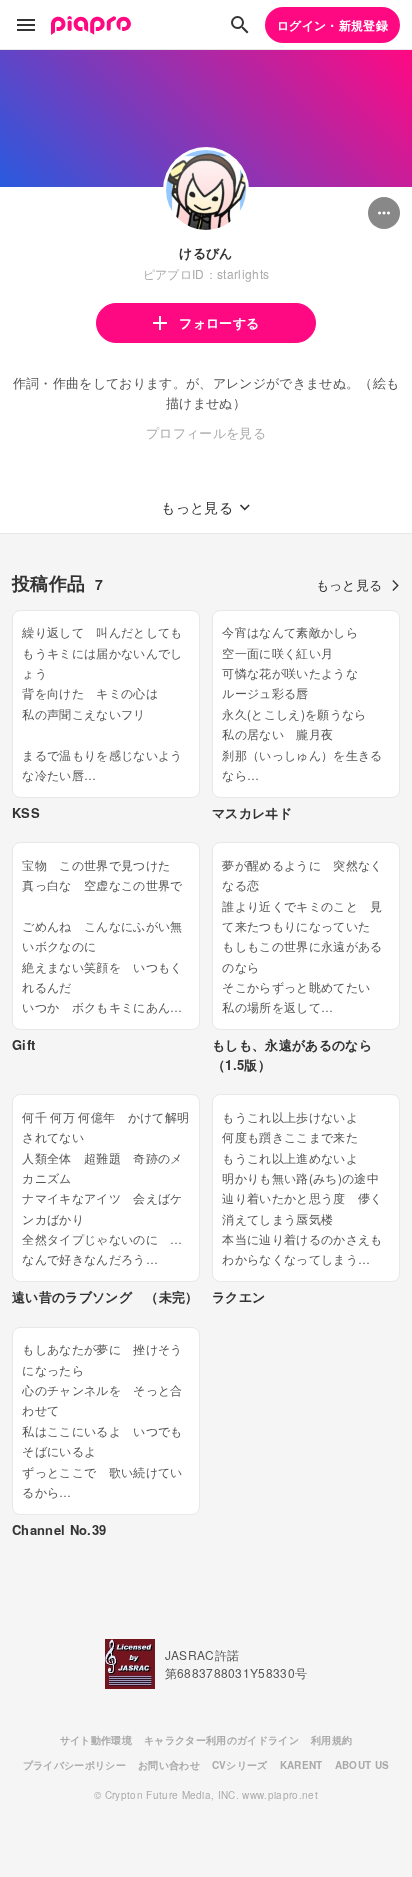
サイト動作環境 (96, 1740)
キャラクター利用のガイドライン (221, 1740)
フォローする (219, 322)
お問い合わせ (169, 1765)
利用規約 (331, 1740)
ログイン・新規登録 (332, 25)
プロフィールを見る (206, 432)
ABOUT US (362, 1765)
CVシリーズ (240, 1765)
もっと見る (349, 584)
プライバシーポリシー (74, 1765)
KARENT (301, 1765)
